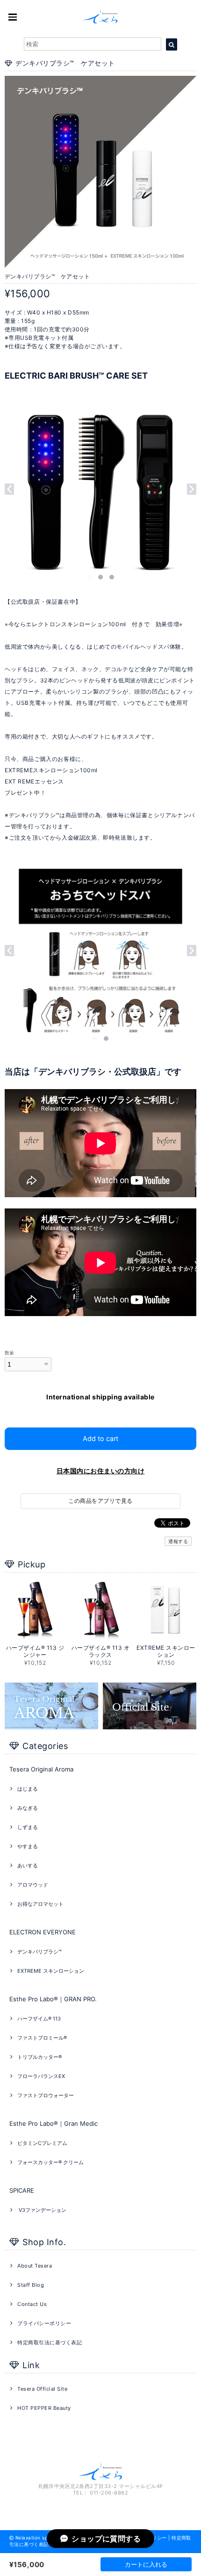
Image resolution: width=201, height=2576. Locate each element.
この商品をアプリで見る (100, 1501)
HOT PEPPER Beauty (44, 2408)
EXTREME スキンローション (51, 1971)
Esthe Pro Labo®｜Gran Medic (54, 2123)
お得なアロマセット (40, 1904)
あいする (28, 1866)
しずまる (28, 1827)
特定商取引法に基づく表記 (50, 2342)
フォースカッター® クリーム (50, 2162)
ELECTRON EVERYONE (43, 1932)
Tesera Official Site (42, 2389)
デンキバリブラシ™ (39, 1952)
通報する (178, 1541)
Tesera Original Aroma (41, 1769)
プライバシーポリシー (44, 2323)
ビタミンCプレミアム (42, 2143)
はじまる (28, 1789)
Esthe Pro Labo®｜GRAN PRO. (53, 1999)
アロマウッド (33, 1885)
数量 (10, 1353)
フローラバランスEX (41, 2076)
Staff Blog (31, 2285)
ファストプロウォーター (46, 2095)
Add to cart (100, 1438)
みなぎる (28, 1808)
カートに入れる (146, 2564)
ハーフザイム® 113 (39, 2019)
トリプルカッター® (39, 2057)
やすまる (28, 1846)
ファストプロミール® (42, 2038)
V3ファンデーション (42, 2210)
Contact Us (32, 2304)
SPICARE (22, 2190)
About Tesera (35, 2266)
